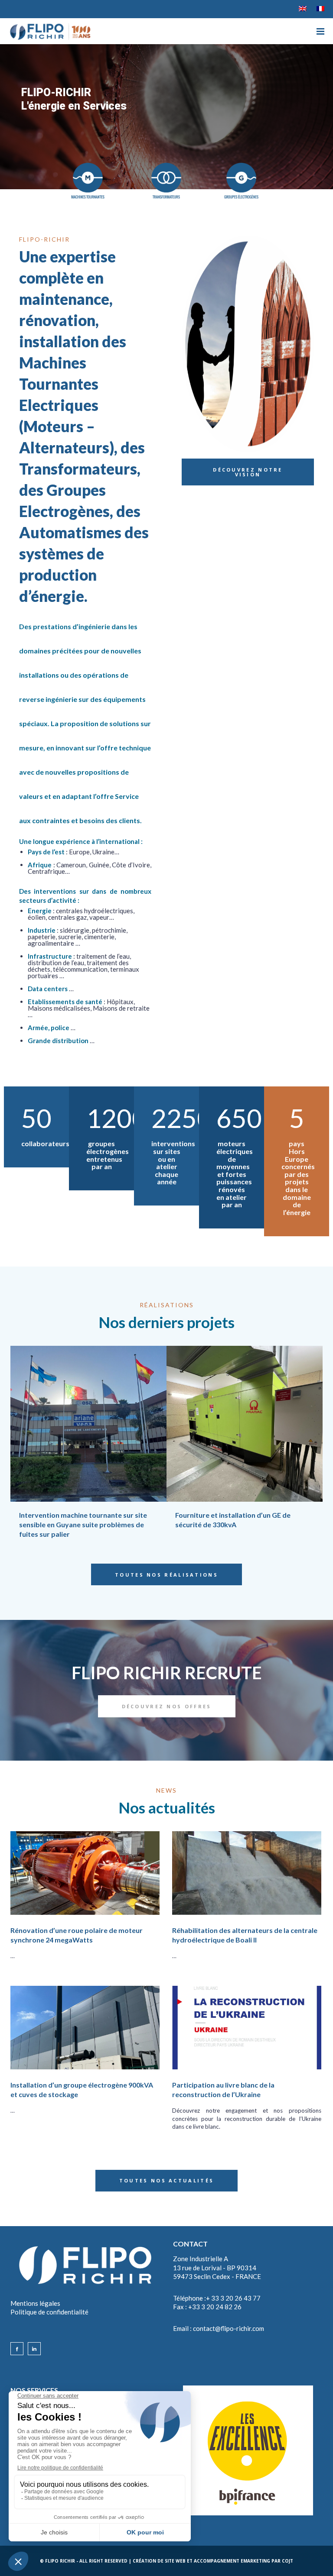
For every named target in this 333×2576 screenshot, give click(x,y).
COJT (287, 2561)
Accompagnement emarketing (232, 2561)
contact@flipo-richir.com (229, 2328)
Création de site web (159, 2561)
